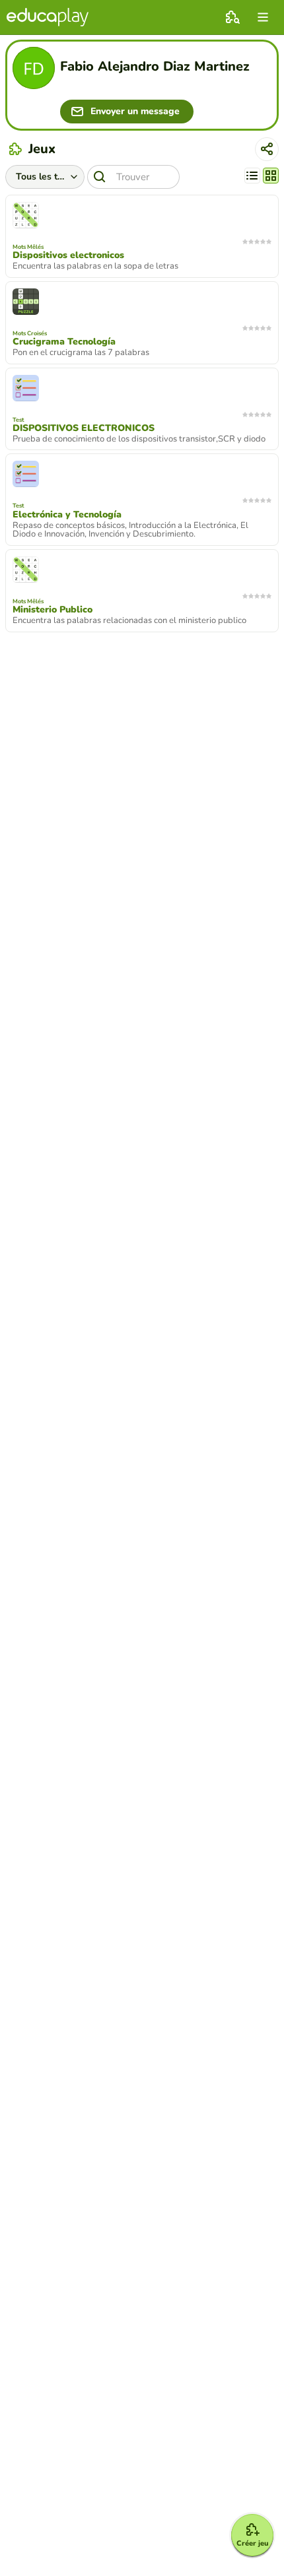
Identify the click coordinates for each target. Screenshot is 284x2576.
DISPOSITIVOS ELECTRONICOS (84, 428)
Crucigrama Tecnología (64, 342)
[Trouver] (100, 177)
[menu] (263, 17)
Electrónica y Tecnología (67, 515)
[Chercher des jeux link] (232, 17)
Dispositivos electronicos (68, 255)
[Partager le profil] (267, 149)
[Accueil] (48, 17)
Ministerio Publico (53, 610)
